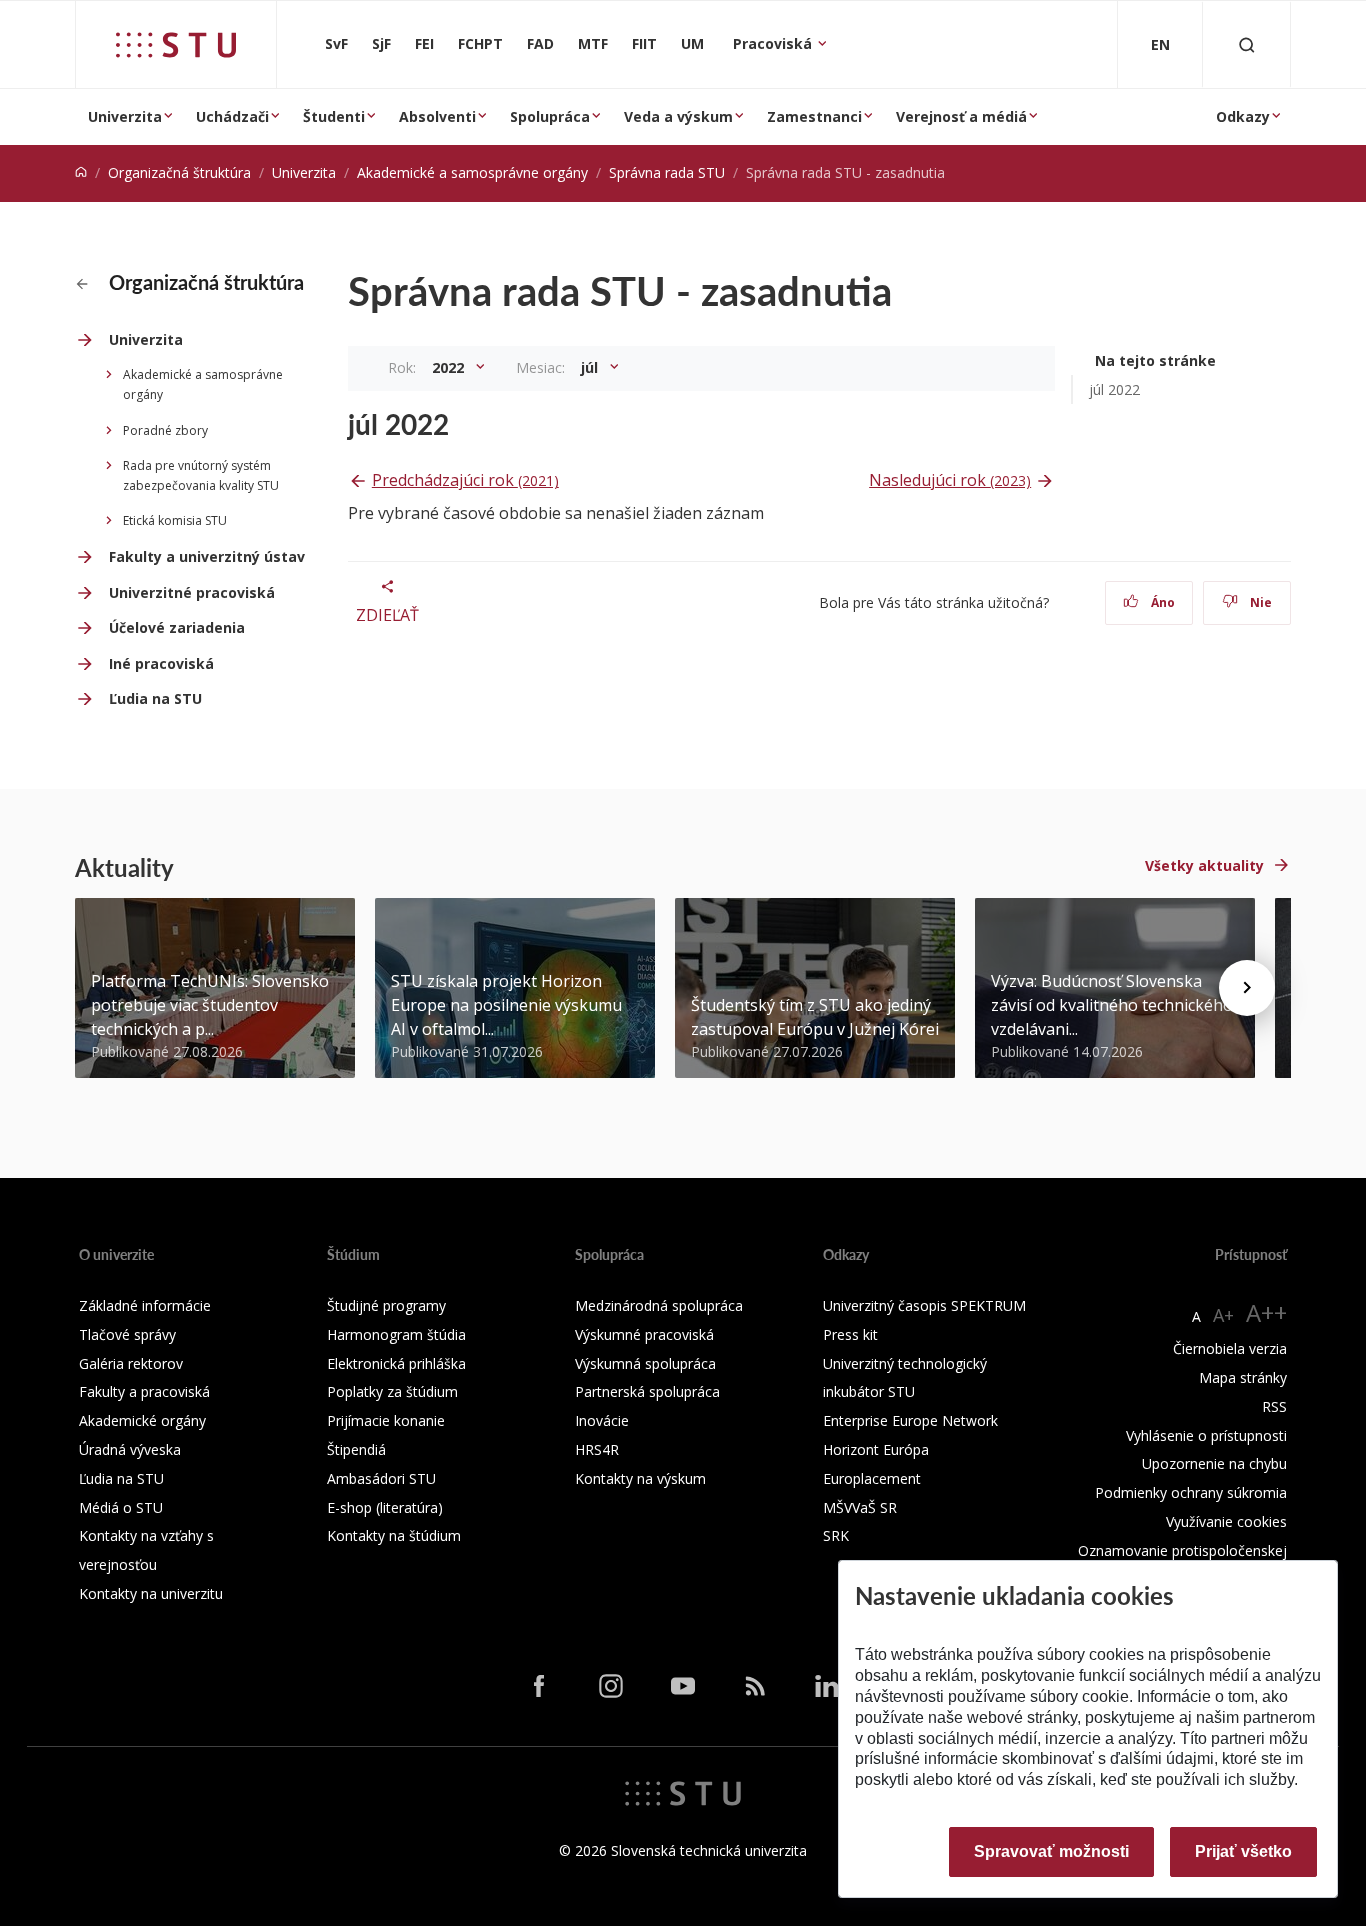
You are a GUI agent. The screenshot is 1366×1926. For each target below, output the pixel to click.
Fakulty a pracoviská (144, 1391)
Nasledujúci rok (950, 480)
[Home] (81, 172)
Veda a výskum (678, 116)
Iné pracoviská (161, 663)
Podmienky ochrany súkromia (1191, 1492)
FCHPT (480, 43)
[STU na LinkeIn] (827, 1686)
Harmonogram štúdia (396, 1334)
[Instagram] (611, 1686)
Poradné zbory (165, 430)
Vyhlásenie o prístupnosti (1206, 1435)
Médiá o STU (121, 1507)
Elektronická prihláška (396, 1363)
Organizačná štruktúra (179, 172)
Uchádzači (232, 116)
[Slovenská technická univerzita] (176, 45)
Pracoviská (774, 43)
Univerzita (125, 116)
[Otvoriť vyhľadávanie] (1247, 44)
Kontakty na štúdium (394, 1535)
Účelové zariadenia (177, 627)
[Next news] (1247, 988)
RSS (1274, 1406)
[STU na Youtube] (683, 1686)
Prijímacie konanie (386, 1420)
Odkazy (1243, 116)
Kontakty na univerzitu (151, 1593)
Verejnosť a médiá (961, 116)
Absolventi (437, 116)
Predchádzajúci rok (465, 480)
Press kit (850, 1334)
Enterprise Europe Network (910, 1420)
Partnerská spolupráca (647, 1391)
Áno (1161, 602)
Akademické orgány (142, 1420)
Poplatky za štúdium (392, 1391)
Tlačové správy (127, 1334)
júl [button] (591, 367)
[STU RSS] (755, 1686)
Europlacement (872, 1478)
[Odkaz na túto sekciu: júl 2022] (460, 424)
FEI (424, 43)
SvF (336, 43)
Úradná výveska (130, 1449)
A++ (1266, 1312)
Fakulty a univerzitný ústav (207, 556)
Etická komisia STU (175, 520)
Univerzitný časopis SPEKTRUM (924, 1305)
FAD (540, 43)
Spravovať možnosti (1051, 1851)
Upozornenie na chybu (1214, 1463)
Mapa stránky (1243, 1377)
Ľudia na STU (155, 698)
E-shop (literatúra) (385, 1507)
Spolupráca (550, 116)
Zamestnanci (814, 116)
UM (692, 43)
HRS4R (597, 1449)
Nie (1259, 602)
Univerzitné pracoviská (192, 592)
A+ (1223, 1315)
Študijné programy (386, 1305)
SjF (381, 43)
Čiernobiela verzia (1230, 1348)
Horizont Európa (876, 1449)
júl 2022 (1114, 389)
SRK (836, 1535)
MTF (593, 43)
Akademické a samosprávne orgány (472, 172)
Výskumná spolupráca (645, 1363)
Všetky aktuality (1204, 865)
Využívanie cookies (1226, 1521)
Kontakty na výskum (640, 1478)
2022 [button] (450, 367)
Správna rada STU (667, 172)
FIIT (644, 43)
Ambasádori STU (381, 1478)
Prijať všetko (1243, 1851)
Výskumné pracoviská (644, 1334)
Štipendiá (356, 1449)
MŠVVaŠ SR (860, 1507)
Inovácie (602, 1420)
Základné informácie (145, 1305)
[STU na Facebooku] (539, 1686)
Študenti (334, 116)
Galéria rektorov (131, 1363)
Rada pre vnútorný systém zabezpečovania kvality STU (201, 475)
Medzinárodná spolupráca (659, 1305)
